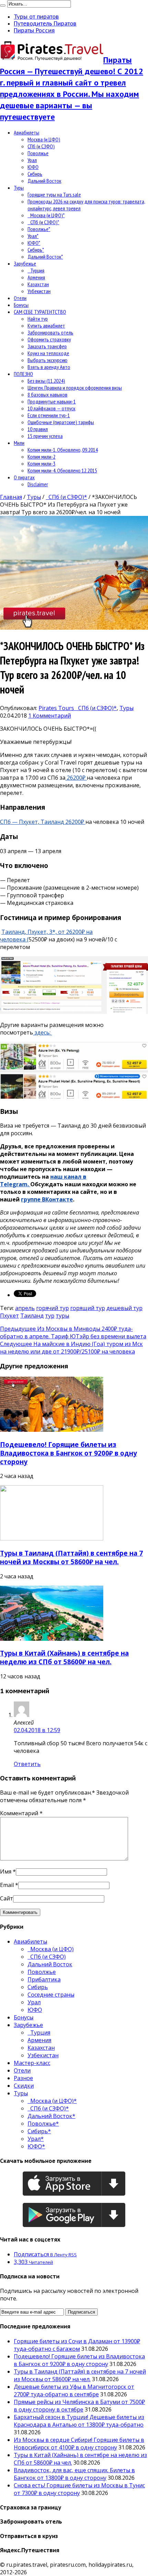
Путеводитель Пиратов (45, 23)
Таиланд (32, 1316)
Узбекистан (39, 291)
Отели (20, 298)
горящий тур (88, 1308)
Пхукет (9, 1316)
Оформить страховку (49, 339)
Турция (36, 270)
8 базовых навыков (47, 395)
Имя (6, 1871)
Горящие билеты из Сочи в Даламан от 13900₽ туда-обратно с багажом (77, 2345)
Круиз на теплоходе (48, 353)
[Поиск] (3, 6)
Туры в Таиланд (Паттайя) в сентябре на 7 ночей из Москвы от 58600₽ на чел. (71, 1557)
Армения (36, 277)
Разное (23, 2078)
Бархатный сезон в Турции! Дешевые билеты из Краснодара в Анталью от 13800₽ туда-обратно (79, 2421)
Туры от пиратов (36, 17)
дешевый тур (124, 1308)
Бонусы (21, 305)
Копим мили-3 (41, 463)
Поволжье (38, 153)
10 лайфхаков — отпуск (51, 408)
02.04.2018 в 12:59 (37, 1730)
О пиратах (24, 477)
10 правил (38, 429)
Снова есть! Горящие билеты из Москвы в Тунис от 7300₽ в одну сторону (79, 2489)
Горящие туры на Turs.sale (54, 194)
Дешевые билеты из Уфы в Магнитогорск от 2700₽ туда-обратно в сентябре (74, 2390)
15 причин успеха (45, 436)
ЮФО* (34, 243)
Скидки (24, 2086)
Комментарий (21, 1813)
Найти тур (38, 319)
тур (50, 1316)
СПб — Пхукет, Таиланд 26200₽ (43, 822)
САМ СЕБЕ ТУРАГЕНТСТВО (40, 312)
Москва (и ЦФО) (44, 139)
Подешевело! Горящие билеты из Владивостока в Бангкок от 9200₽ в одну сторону (68, 1453)
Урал (32, 160)
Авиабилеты (27, 132)
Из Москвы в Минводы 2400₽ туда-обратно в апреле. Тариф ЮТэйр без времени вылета (73, 1332)
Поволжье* (39, 229)
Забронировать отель (50, 332)
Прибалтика (44, 1979)
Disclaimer (38, 484)
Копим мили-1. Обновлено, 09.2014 (63, 450)
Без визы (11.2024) (46, 381)
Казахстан (38, 284)
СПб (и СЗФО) (41, 146)
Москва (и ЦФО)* (46, 215)
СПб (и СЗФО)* (43, 222)
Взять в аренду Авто (49, 367)
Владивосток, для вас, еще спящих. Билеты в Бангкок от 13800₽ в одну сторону (74, 2474)
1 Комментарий (50, 716)
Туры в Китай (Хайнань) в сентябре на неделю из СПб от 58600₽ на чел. (64, 1657)
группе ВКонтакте (47, 1199)
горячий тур (52, 1308)
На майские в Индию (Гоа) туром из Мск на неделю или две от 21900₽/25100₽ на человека (71, 1348)
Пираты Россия (34, 30)
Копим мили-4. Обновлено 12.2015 (62, 470)
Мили (19, 443)
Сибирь (35, 174)
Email (7, 1885)
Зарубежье (25, 263)
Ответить (27, 1764)
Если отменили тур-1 (49, 415)
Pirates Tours (57, 708)
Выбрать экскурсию (47, 360)
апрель (25, 1308)
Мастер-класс (32, 2063)
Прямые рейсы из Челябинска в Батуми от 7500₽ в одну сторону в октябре (79, 2406)
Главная (11, 497)
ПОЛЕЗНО (23, 374)
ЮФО (33, 167)
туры (62, 1316)
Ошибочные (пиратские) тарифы (61, 422)
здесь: (43, 1032)
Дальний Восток (44, 181)
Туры (19, 188)
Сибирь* (36, 250)
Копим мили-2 (41, 457)
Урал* (33, 236)
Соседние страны (51, 1995)
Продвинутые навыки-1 (52, 401)
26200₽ (76, 778)
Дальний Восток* (45, 257)
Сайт (7, 1898)
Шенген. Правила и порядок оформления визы (75, 388)
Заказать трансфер (47, 346)
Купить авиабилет (46, 326)
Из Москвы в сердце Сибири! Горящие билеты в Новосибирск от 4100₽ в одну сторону (79, 2444)
